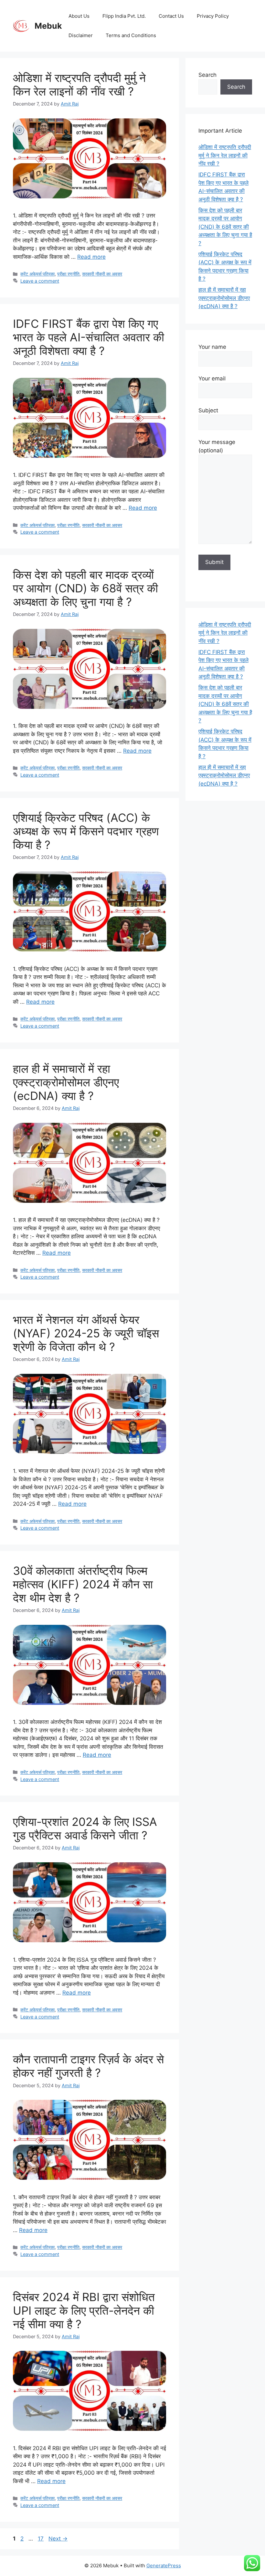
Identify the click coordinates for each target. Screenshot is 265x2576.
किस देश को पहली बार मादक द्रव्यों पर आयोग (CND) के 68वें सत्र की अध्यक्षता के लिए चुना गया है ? (85, 588)
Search (207, 75)
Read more (91, 257)
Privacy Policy (213, 16)
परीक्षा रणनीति (68, 274)
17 (41, 2539)
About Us (79, 16)
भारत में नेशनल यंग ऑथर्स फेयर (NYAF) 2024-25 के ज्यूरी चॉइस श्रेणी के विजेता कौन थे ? (86, 1333)
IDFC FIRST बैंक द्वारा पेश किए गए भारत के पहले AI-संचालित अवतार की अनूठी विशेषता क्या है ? (89, 337)
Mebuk (48, 26)
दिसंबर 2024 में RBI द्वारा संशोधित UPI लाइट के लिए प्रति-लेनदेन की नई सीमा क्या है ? (84, 2310)
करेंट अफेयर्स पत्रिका (37, 274)
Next (58, 2539)
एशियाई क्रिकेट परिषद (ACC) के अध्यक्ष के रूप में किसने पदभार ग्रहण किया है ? (86, 831)
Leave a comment (40, 281)
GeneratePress (164, 2566)
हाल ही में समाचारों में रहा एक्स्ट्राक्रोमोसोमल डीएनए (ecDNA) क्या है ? (66, 1082)
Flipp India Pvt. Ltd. (124, 16)
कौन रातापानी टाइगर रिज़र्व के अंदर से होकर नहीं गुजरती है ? (88, 2066)
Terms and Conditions (131, 35)
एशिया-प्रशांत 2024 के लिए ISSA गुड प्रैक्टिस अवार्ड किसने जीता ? (85, 1828)
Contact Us (171, 16)
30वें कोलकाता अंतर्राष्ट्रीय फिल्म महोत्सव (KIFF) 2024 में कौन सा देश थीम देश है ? (83, 1584)
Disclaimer (81, 35)
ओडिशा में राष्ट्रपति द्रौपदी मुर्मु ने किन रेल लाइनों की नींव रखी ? (79, 85)
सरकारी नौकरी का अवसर (102, 274)
